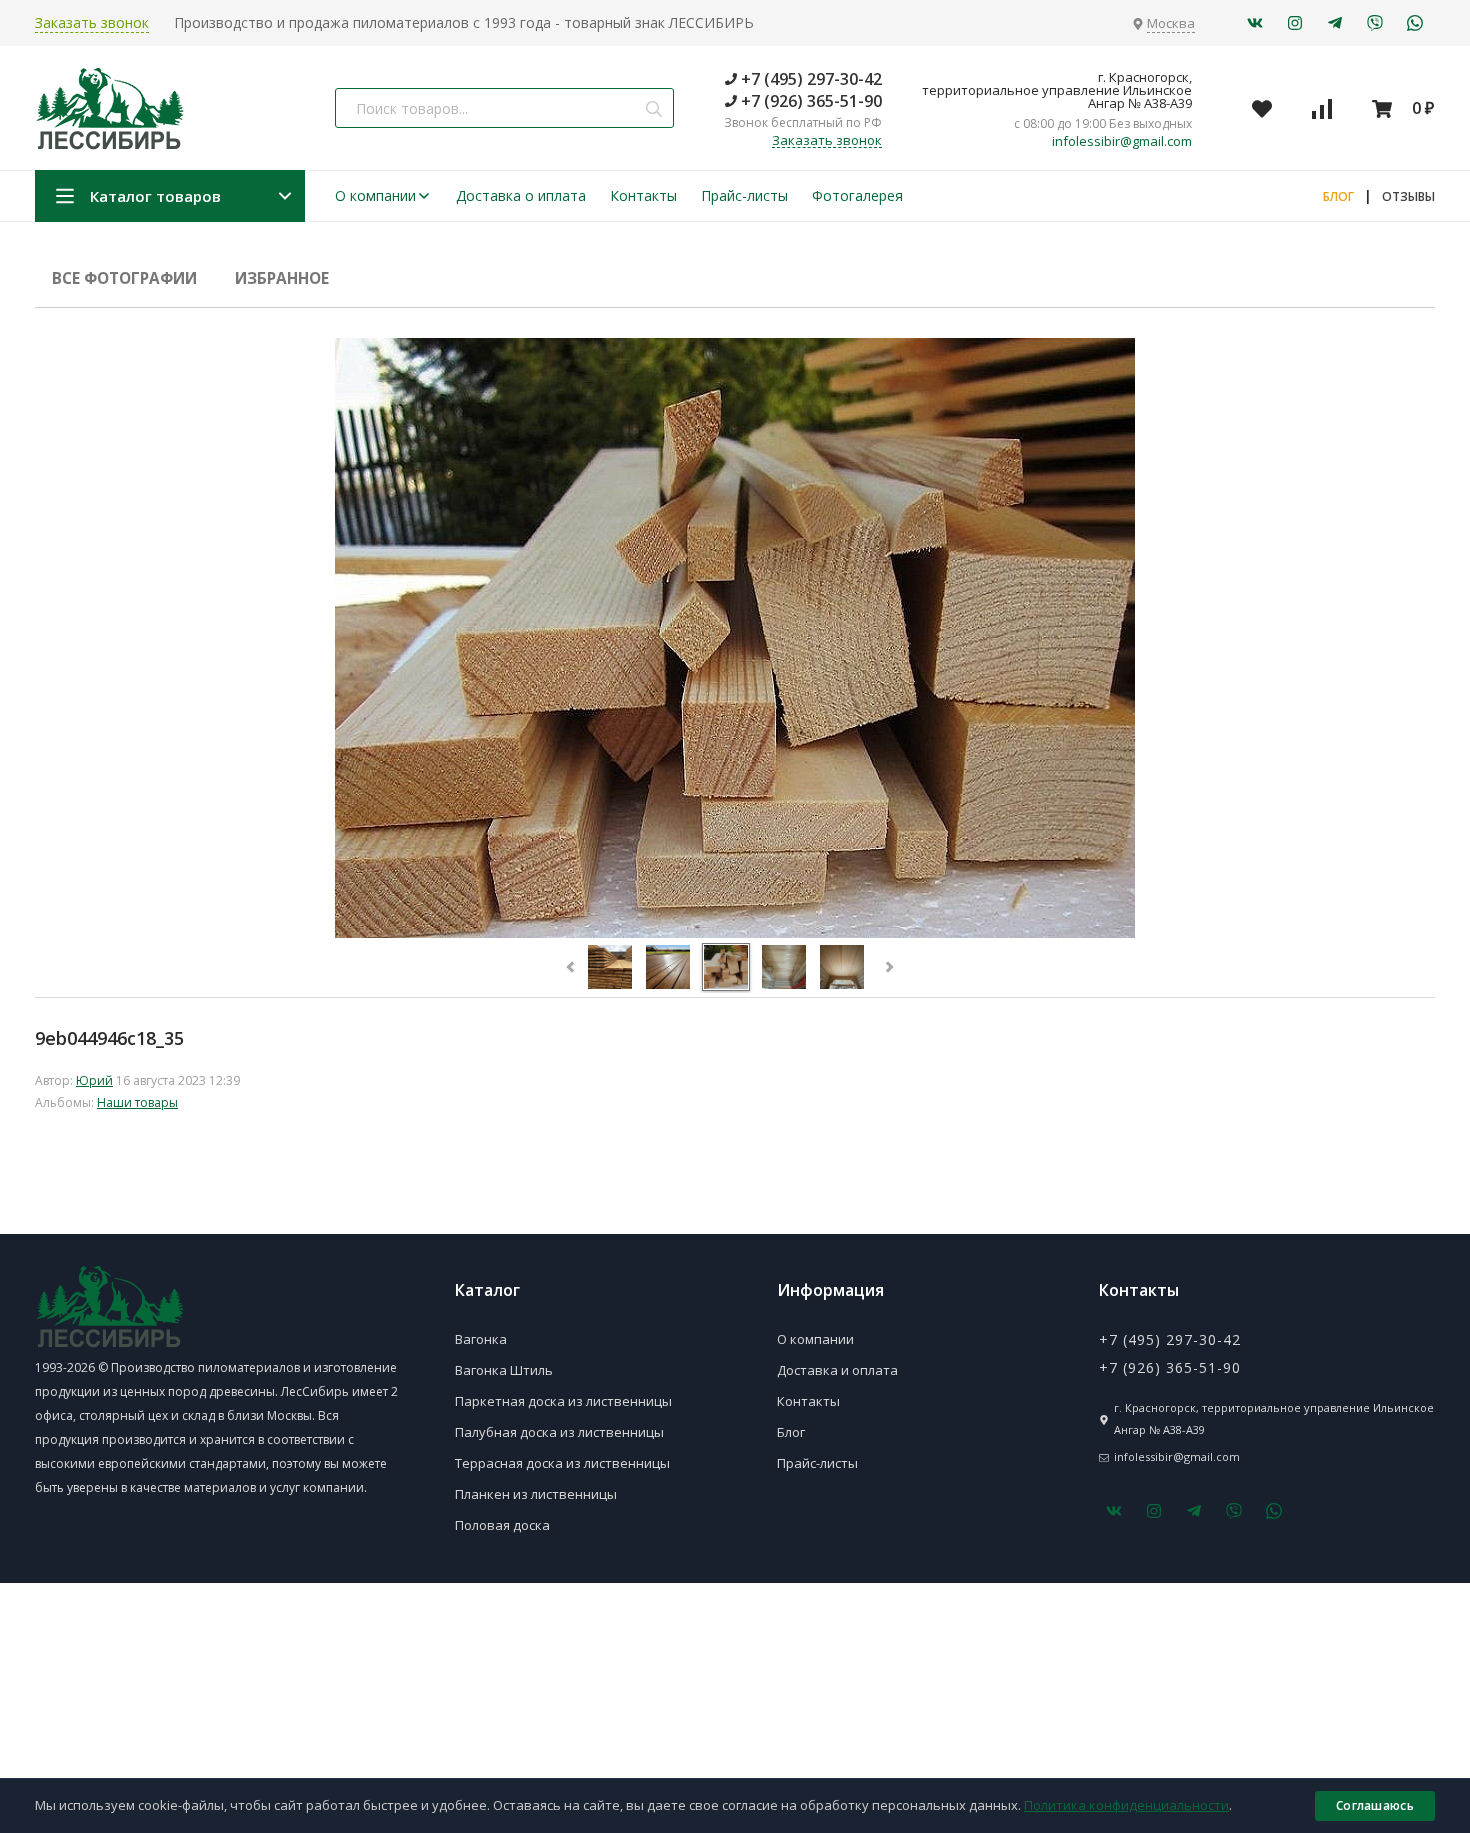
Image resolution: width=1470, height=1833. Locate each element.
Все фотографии (124, 278)
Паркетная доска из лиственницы (563, 1401)
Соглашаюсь (1375, 1805)
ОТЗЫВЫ (1408, 196)
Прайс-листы (744, 195)
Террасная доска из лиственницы (562, 1463)
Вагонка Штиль (504, 1370)
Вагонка (481, 1339)
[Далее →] (735, 932)
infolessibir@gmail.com (1122, 141)
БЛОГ (1338, 196)
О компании (375, 195)
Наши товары (137, 1102)
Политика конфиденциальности (1126, 1805)
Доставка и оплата (837, 1370)
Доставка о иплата (521, 195)
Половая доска (502, 1525)
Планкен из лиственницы (536, 1494)
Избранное (282, 278)
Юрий (94, 1080)
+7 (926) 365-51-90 (809, 101)
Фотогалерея (857, 195)
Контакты (643, 195)
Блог (791, 1432)
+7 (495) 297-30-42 (809, 79)
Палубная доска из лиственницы (559, 1432)
